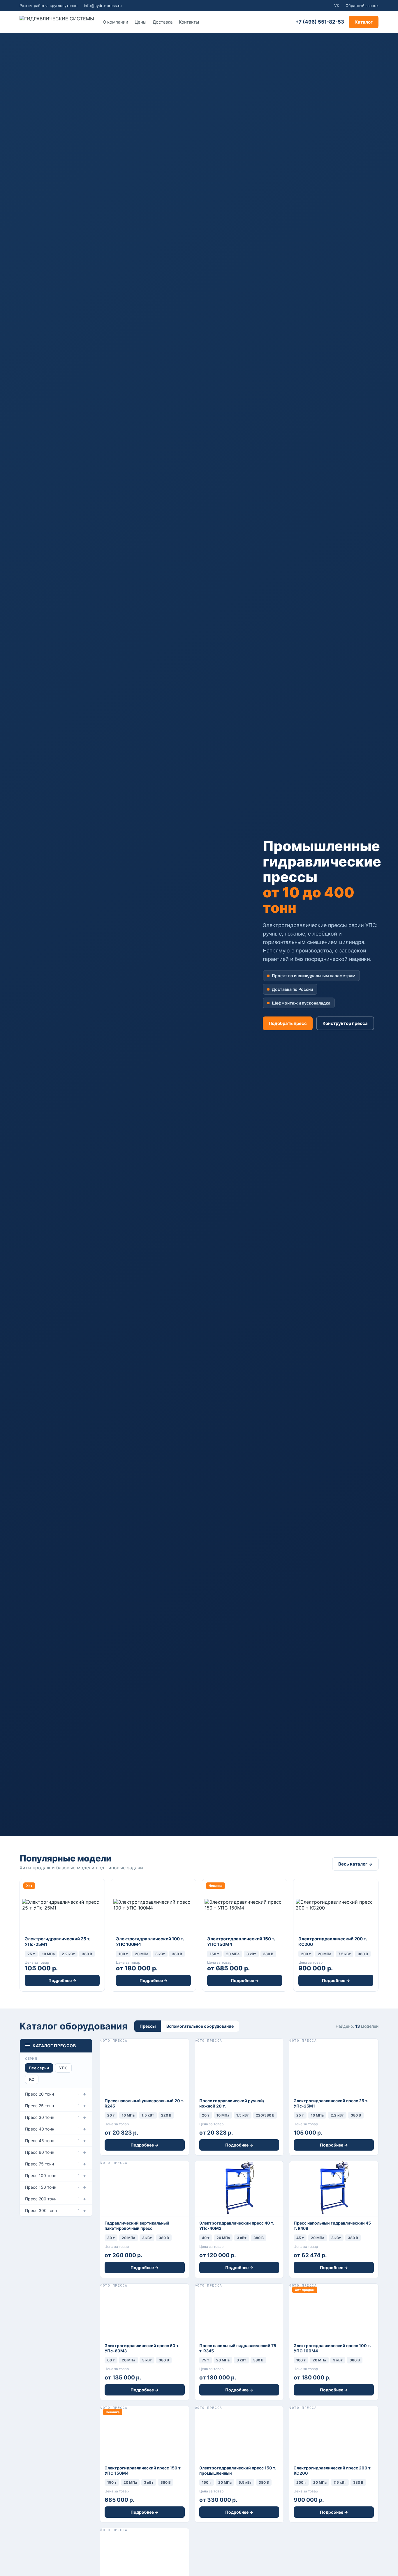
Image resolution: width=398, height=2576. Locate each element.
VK (337, 6)
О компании (116, 22)
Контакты (189, 22)
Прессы (148, 2026)
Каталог (364, 22)
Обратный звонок (362, 6)
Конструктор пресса (345, 1023)
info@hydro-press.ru (103, 6)
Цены (140, 22)
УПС (63, 2068)
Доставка (163, 22)
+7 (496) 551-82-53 (320, 22)
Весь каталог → (355, 1864)
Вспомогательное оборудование (200, 2026)
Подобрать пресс (288, 1023)
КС (32, 2079)
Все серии (39, 2068)
